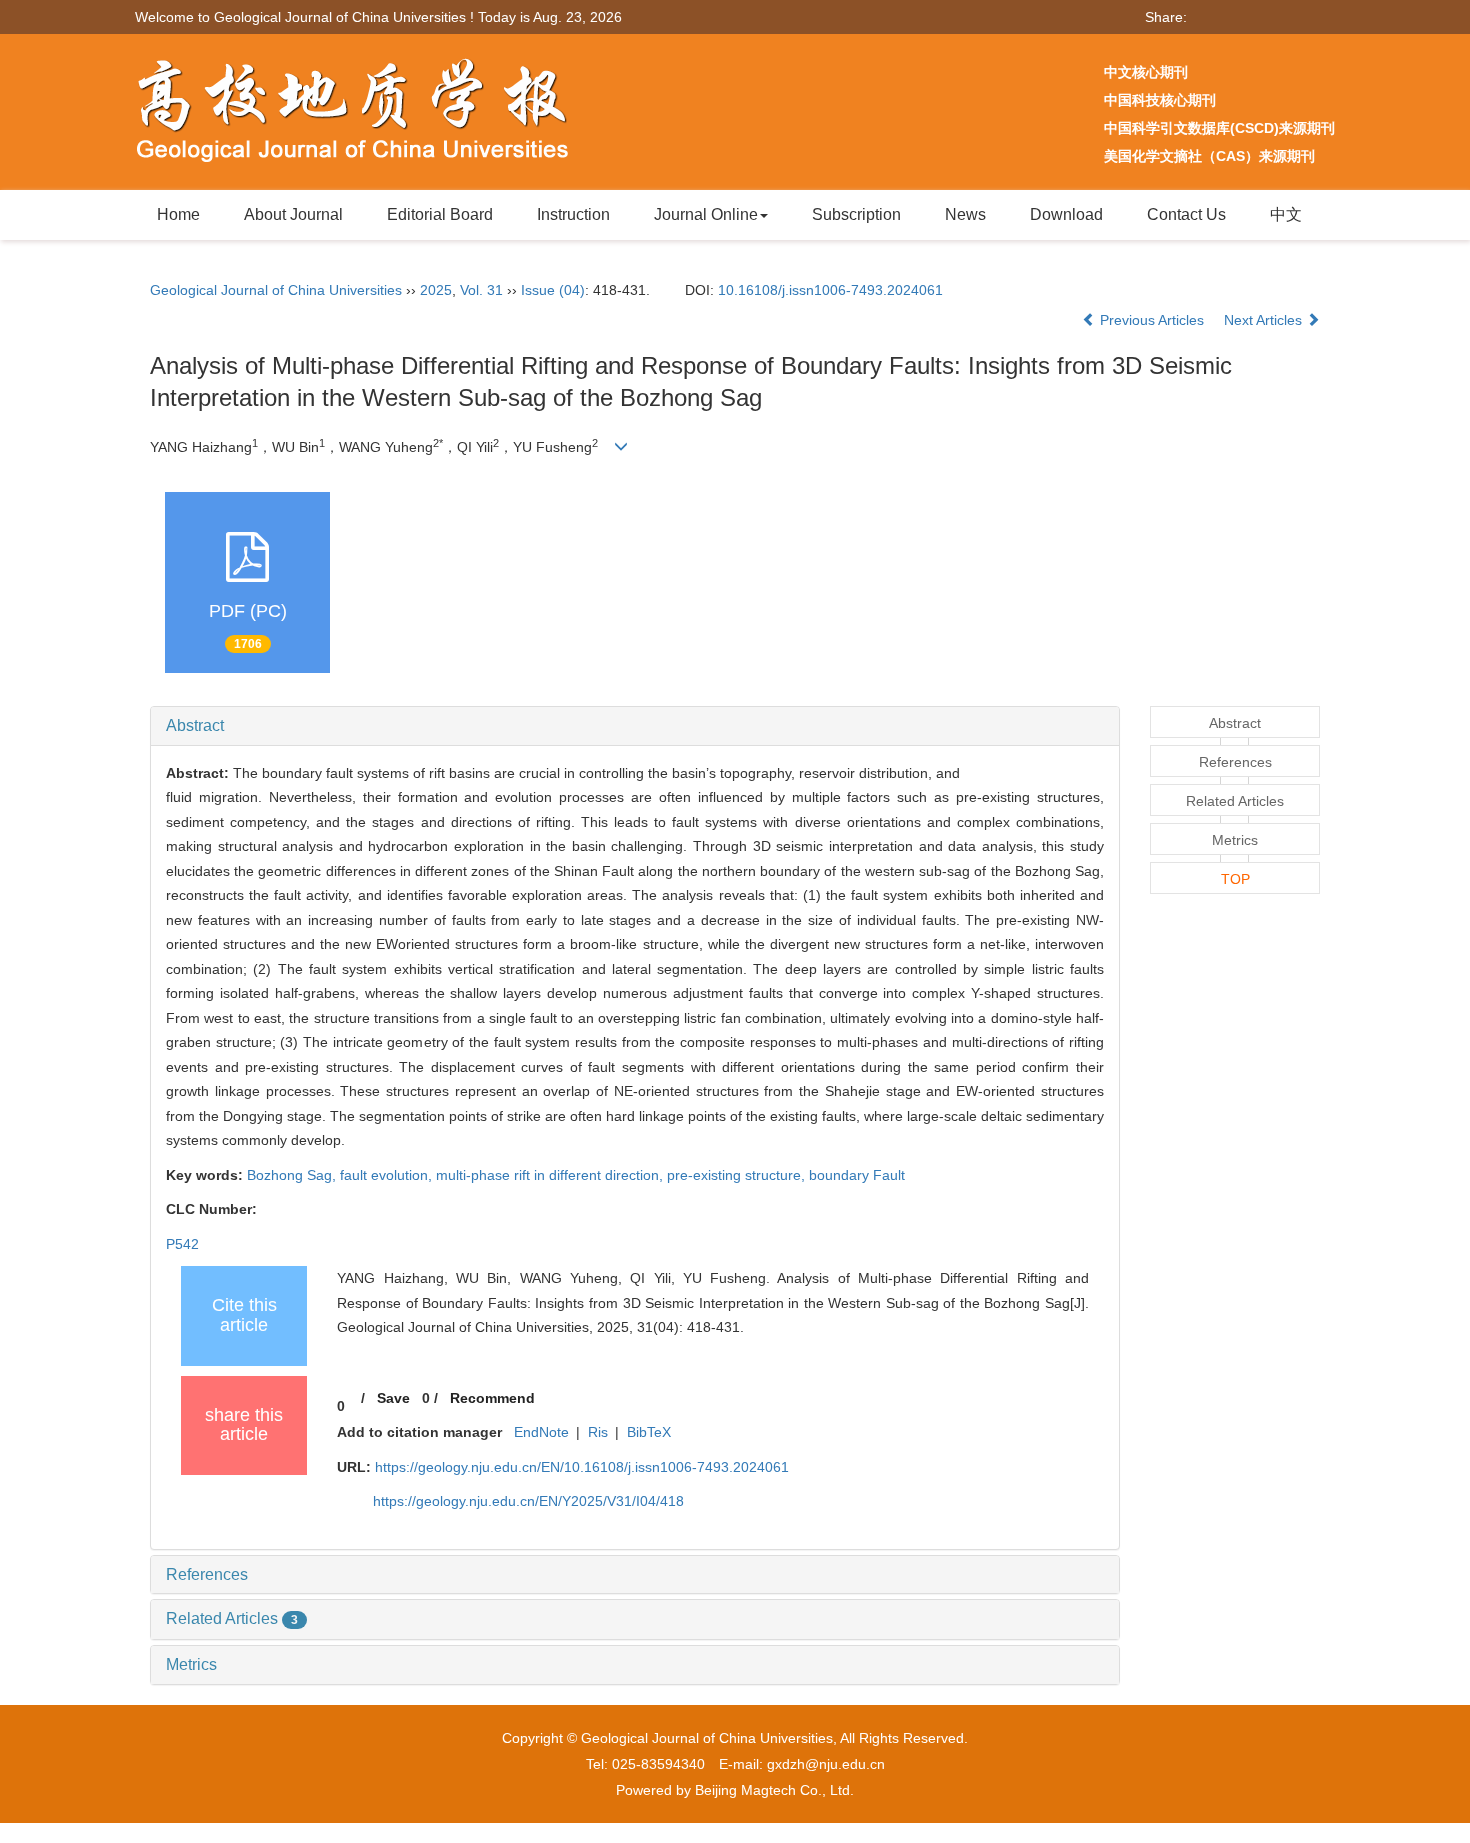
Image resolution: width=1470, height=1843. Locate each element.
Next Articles (1265, 320)
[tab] (635, 726)
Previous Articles (1152, 320)
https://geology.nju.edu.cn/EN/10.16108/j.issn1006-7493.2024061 (582, 1467)
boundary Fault (857, 1175)
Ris (598, 1432)
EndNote (541, 1432)
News (965, 214)
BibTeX (649, 1432)
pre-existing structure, (738, 1175)
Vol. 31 (481, 290)
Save (393, 1398)
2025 (436, 290)
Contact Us (1186, 214)
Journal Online (706, 214)
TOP (1235, 879)
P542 (182, 1244)
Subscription (856, 214)
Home (178, 214)
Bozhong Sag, (293, 1175)
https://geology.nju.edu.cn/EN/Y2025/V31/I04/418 (528, 1501)
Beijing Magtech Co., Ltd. (774, 1790)
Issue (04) (553, 290)
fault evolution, (388, 1175)
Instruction (573, 214)
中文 (1286, 214)
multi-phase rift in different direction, (551, 1175)
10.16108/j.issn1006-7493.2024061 (830, 290)
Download (1066, 214)
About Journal (293, 214)
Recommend (492, 1398)
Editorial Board (440, 214)
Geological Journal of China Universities (276, 290)
